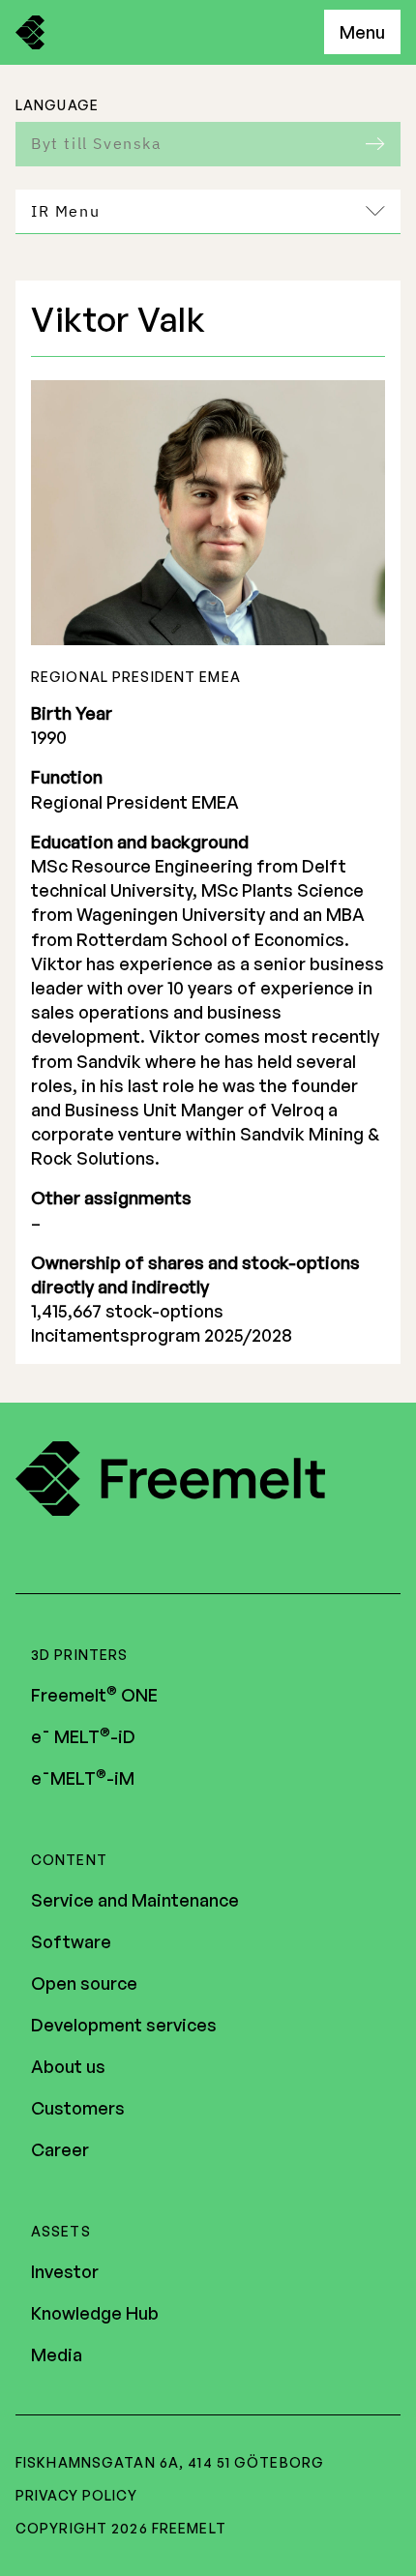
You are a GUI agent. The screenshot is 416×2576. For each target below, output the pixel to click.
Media (57, 2354)
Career (60, 2149)
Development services (124, 2025)
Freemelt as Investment (157, 270)
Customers (78, 2108)
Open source (84, 1983)
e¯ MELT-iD (83, 1736)
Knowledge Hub (95, 2313)
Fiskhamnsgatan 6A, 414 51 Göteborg (170, 2462)
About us (68, 2066)
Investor (65, 2271)
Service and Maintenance (135, 1900)
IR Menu (65, 211)
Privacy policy (76, 2495)
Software (71, 1941)
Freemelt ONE (94, 1695)
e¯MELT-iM (83, 1778)
